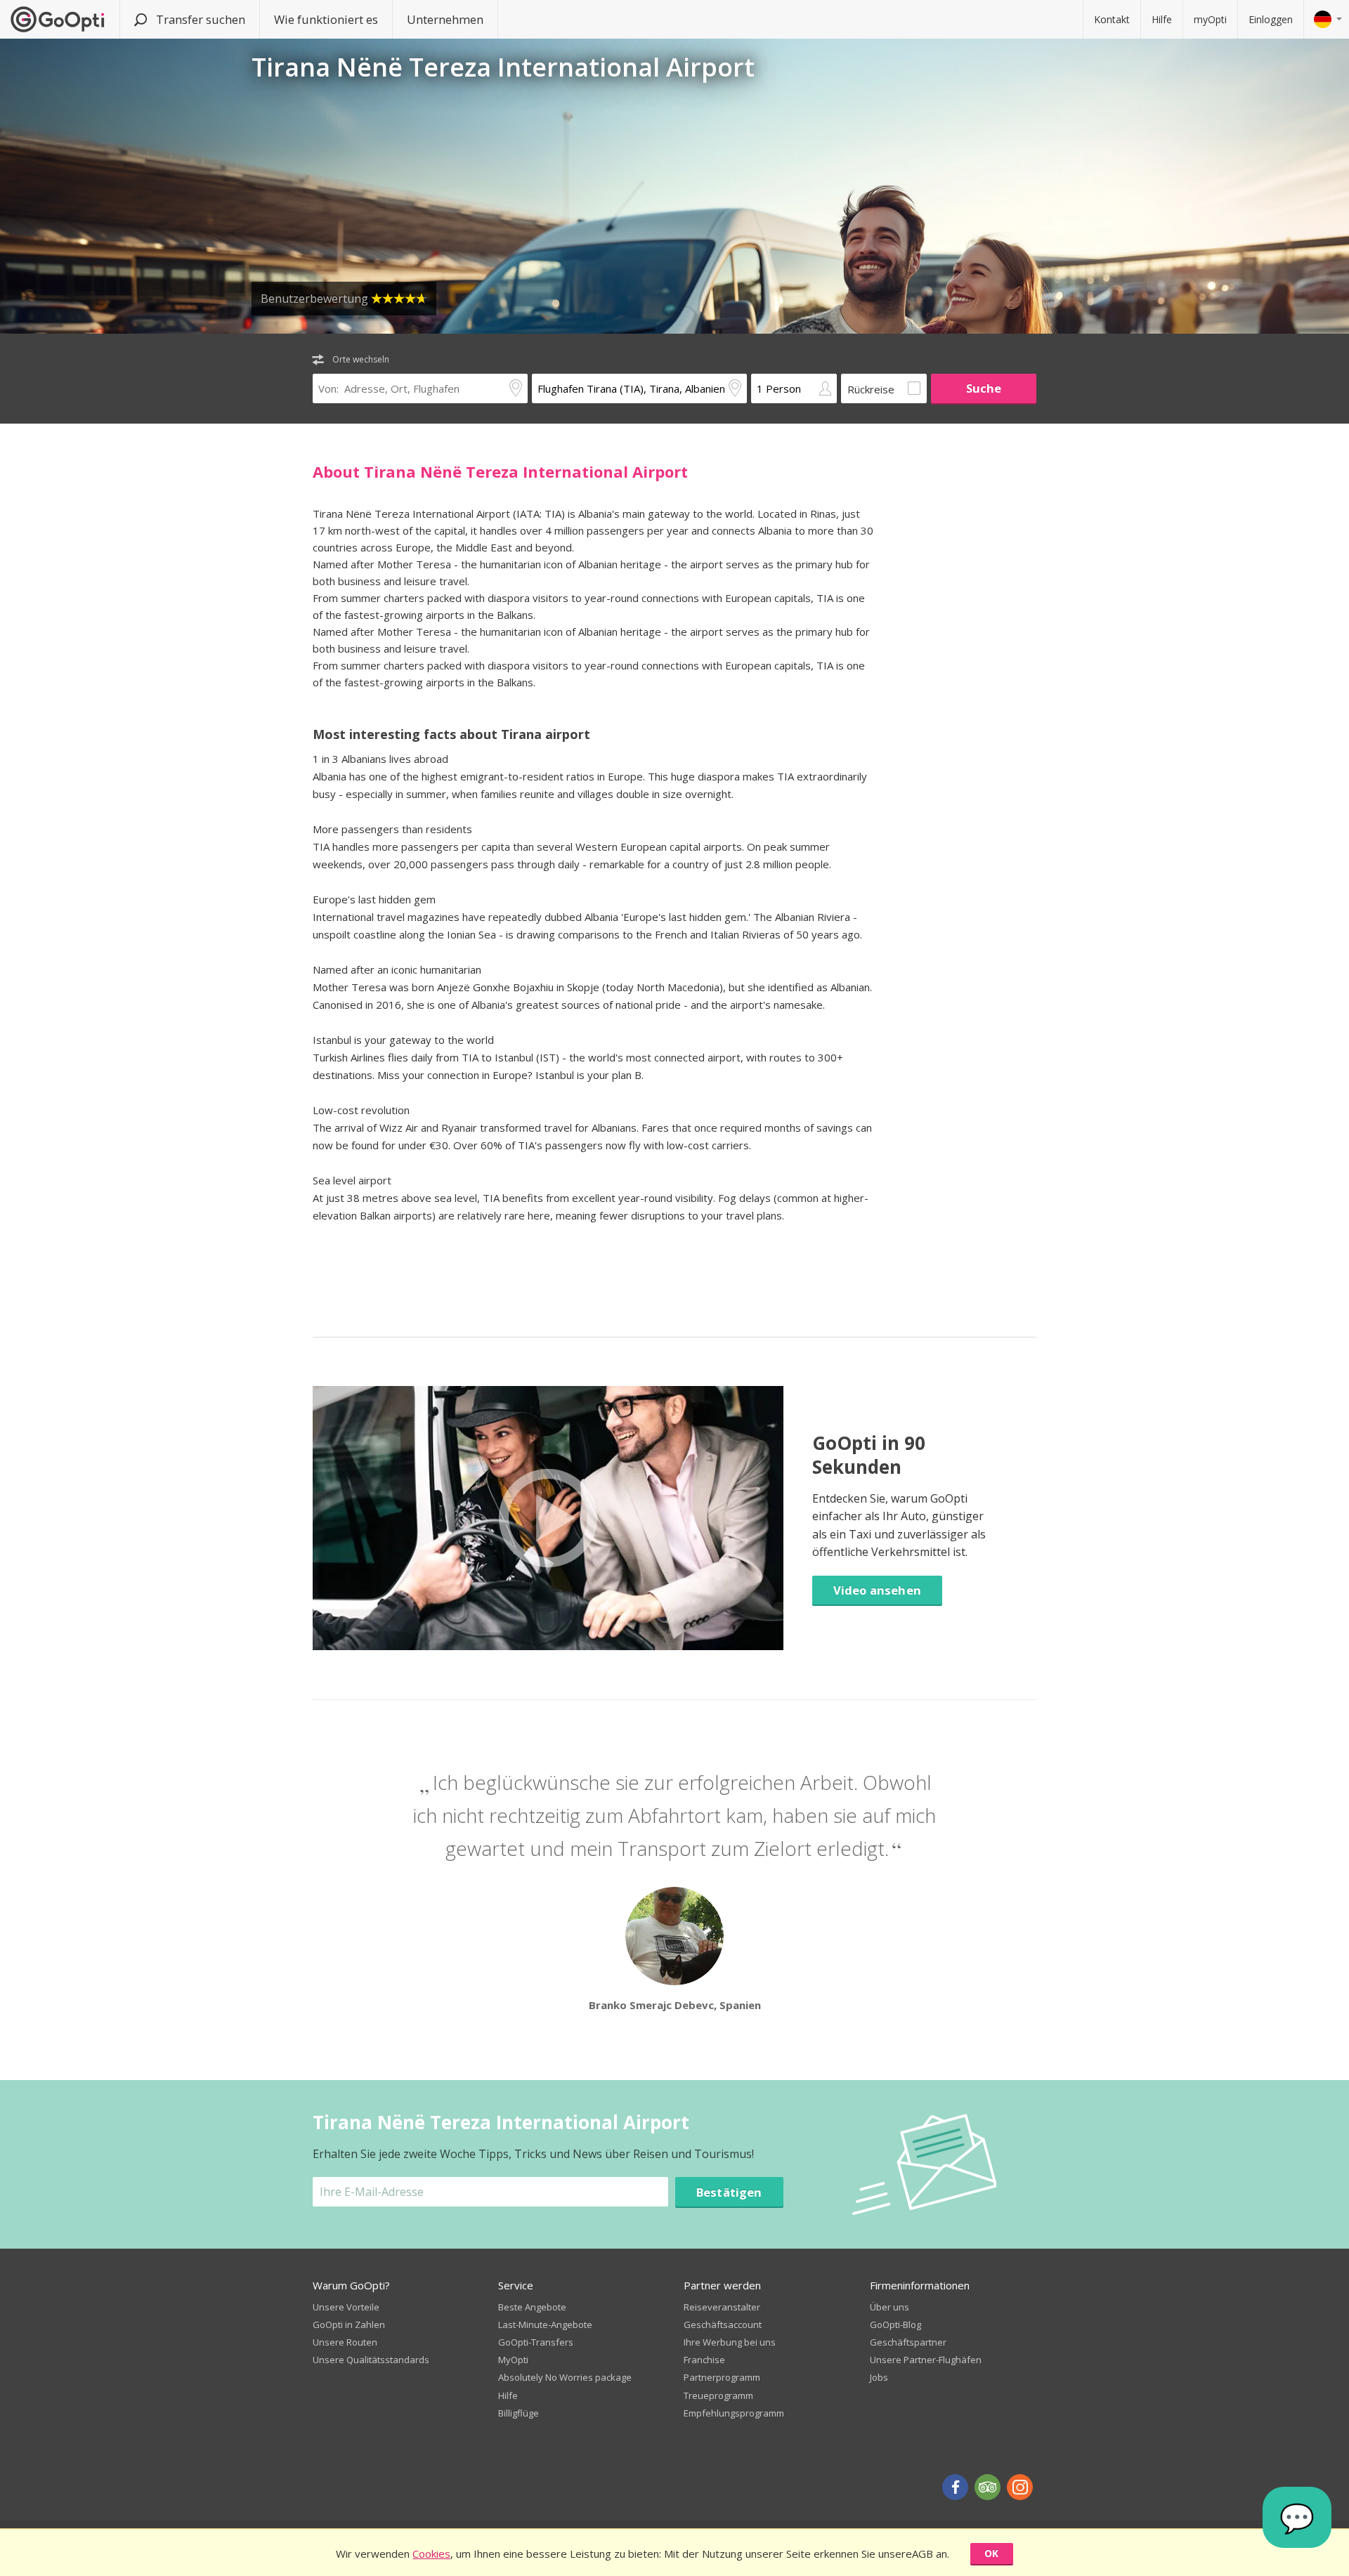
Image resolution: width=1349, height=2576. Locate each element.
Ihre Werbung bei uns (730, 2342)
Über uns (889, 2307)
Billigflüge (519, 2413)
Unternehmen (445, 19)
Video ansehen (877, 1590)
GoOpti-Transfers (536, 2342)
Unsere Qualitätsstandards (371, 2360)
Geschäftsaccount (723, 2325)
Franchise (704, 2360)
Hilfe (1162, 19)
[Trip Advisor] (988, 2487)
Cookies (431, 2554)
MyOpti (513, 2360)
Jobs (879, 2377)
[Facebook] (955, 2487)
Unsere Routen (345, 2342)
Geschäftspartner (908, 2342)
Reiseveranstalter (722, 2307)
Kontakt (1112, 19)
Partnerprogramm (722, 2377)
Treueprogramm (718, 2395)
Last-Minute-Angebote (545, 2325)
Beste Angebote (532, 2307)
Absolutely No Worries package (565, 2377)
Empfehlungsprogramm (734, 2413)
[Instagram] (1020, 2487)
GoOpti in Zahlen (349, 2325)
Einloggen (1271, 19)
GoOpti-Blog (895, 2325)
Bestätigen (729, 2192)
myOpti (1210, 19)
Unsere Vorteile (346, 2307)
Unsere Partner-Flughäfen (926, 2360)
